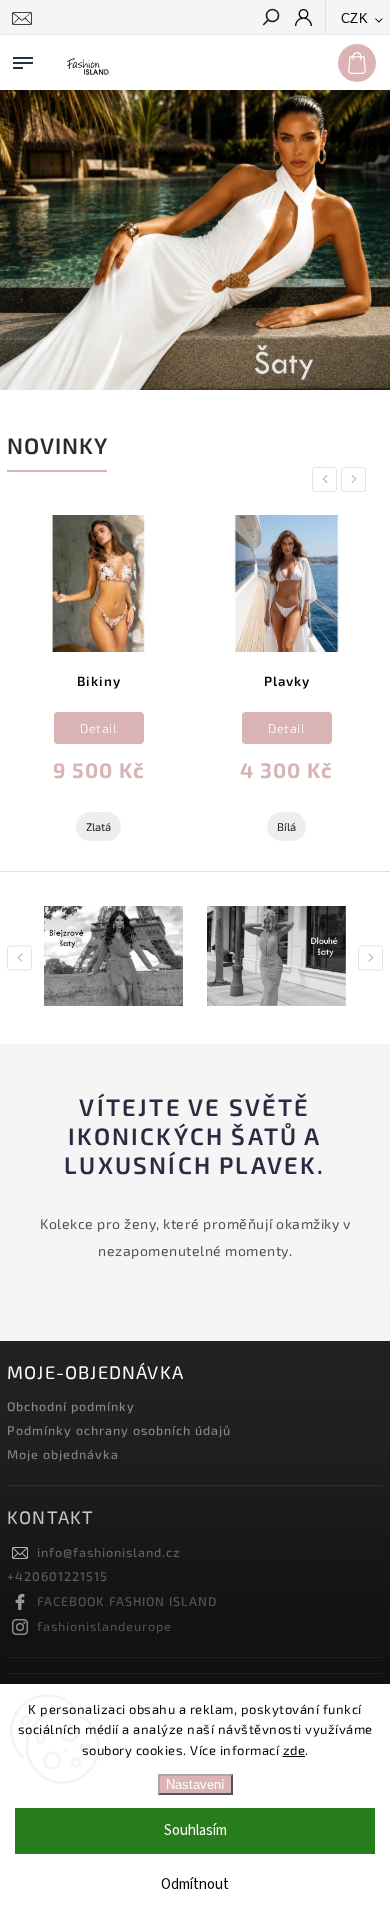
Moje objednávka (63, 1454)
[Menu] (23, 59)
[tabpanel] (98, 686)
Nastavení (195, 1784)
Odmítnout (195, 1884)
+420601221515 (57, 1576)
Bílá (286, 826)
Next (357, 479)
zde (294, 1750)
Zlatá (98, 826)
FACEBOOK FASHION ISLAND (127, 1601)
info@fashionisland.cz (108, 1552)
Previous (328, 479)
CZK (355, 18)
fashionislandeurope (104, 1626)
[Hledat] (270, 19)
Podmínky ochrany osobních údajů (119, 1430)
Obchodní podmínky (71, 1406)
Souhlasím (195, 1830)
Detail (98, 728)
